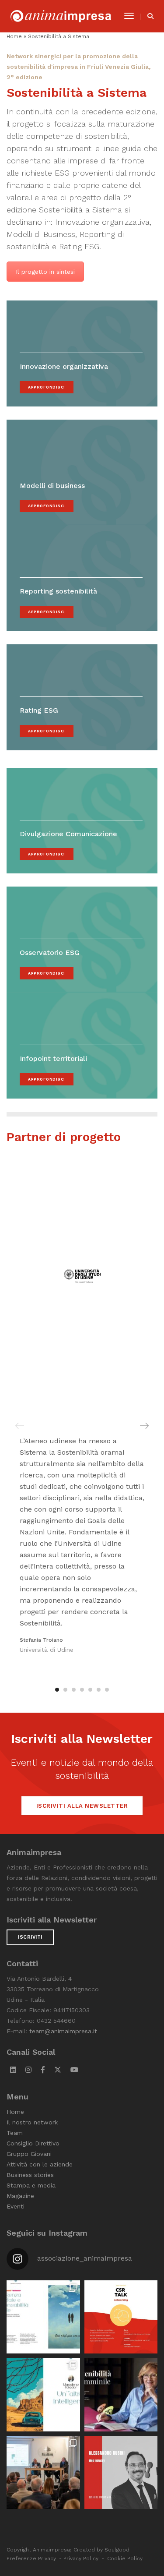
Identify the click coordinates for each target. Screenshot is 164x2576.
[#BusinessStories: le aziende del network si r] (121, 2473)
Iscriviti (30, 1937)
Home (14, 36)
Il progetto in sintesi (45, 272)
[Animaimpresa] (61, 16)
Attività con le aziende (40, 2164)
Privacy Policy (81, 2558)
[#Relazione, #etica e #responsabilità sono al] (43, 2473)
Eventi (16, 2206)
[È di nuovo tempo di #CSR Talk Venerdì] (121, 2317)
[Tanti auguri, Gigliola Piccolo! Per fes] (121, 2395)
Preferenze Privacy (31, 2558)
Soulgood (117, 2550)
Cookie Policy (125, 2558)
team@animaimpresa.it (63, 2031)
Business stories (30, 2175)
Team (15, 2133)
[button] (57, 1690)
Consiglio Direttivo (33, 2143)
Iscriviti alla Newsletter (82, 1806)
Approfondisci (47, 387)
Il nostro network (32, 2122)
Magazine (20, 2196)
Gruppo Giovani (29, 2154)
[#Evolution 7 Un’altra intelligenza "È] (43, 2395)
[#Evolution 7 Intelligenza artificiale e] (43, 2317)
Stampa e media (31, 2185)
